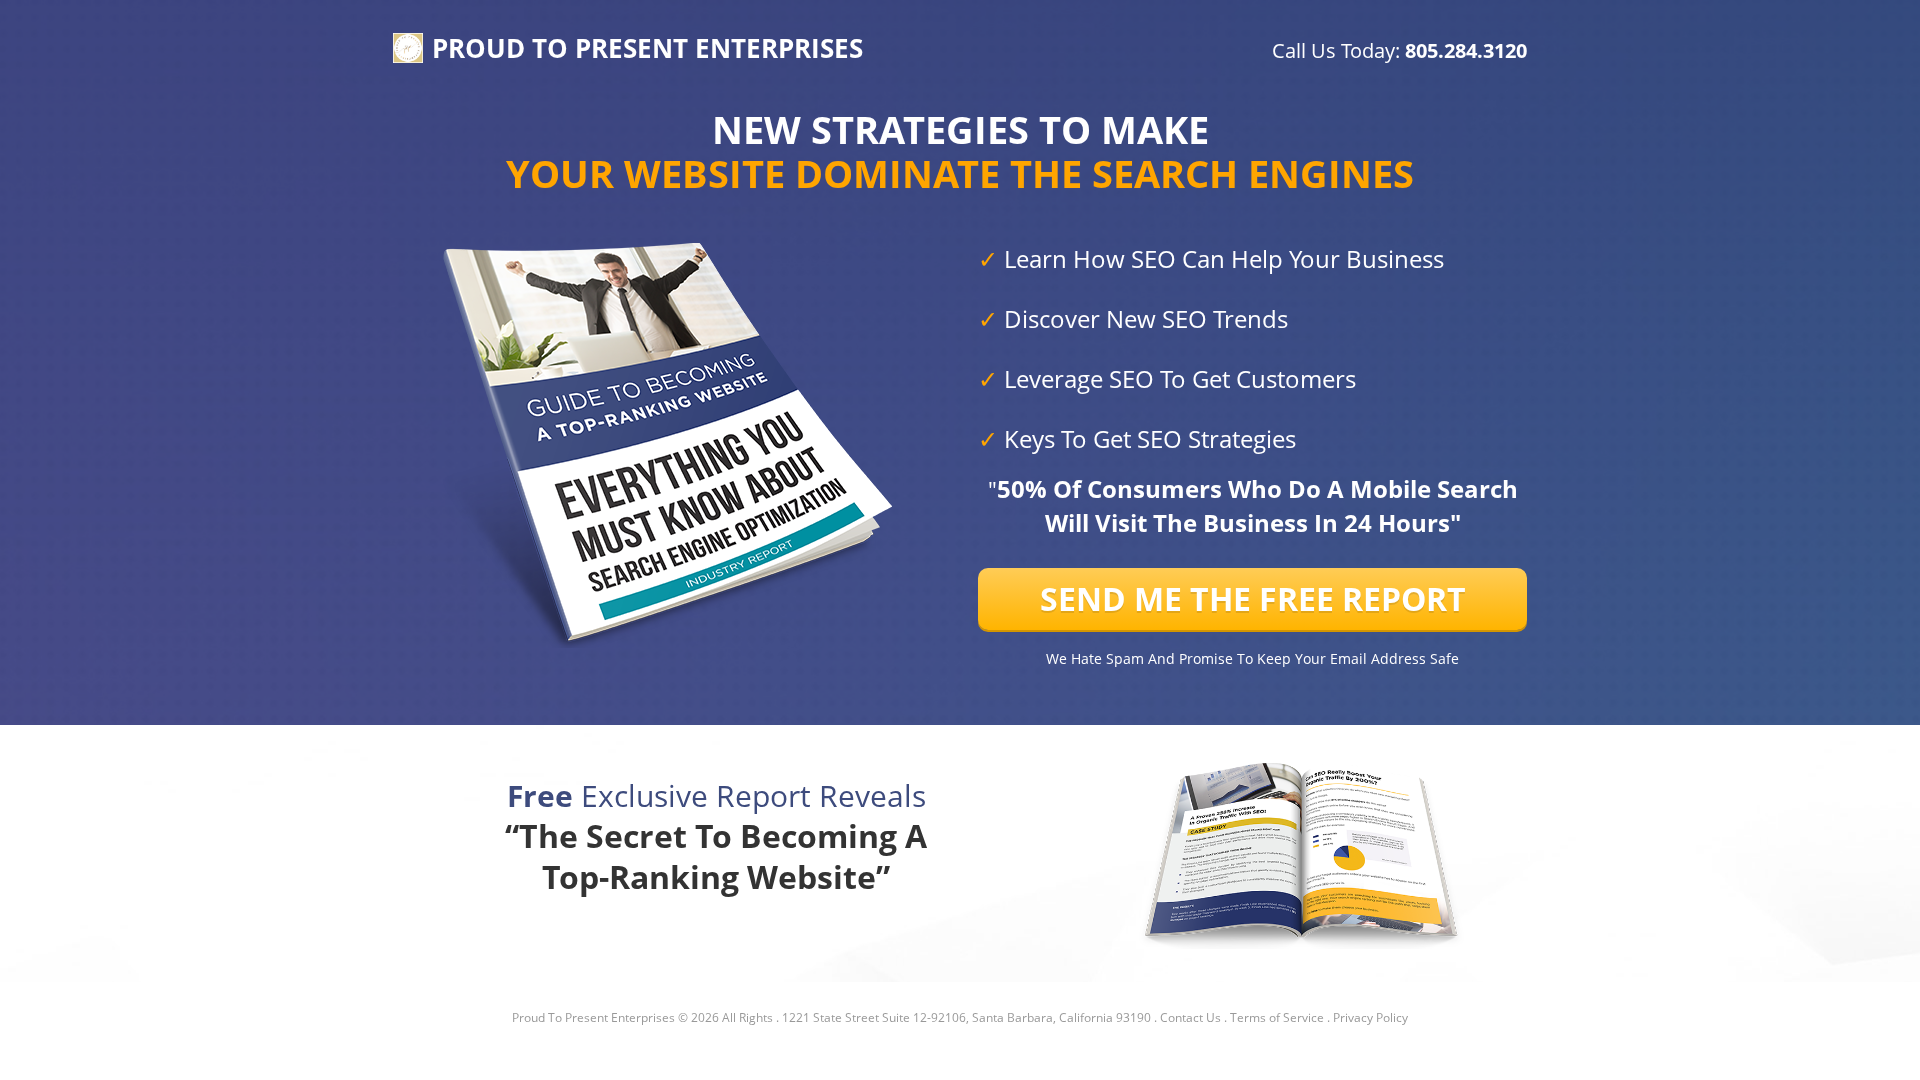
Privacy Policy (1370, 1017)
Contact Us (1190, 1017)
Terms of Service (1277, 1017)
